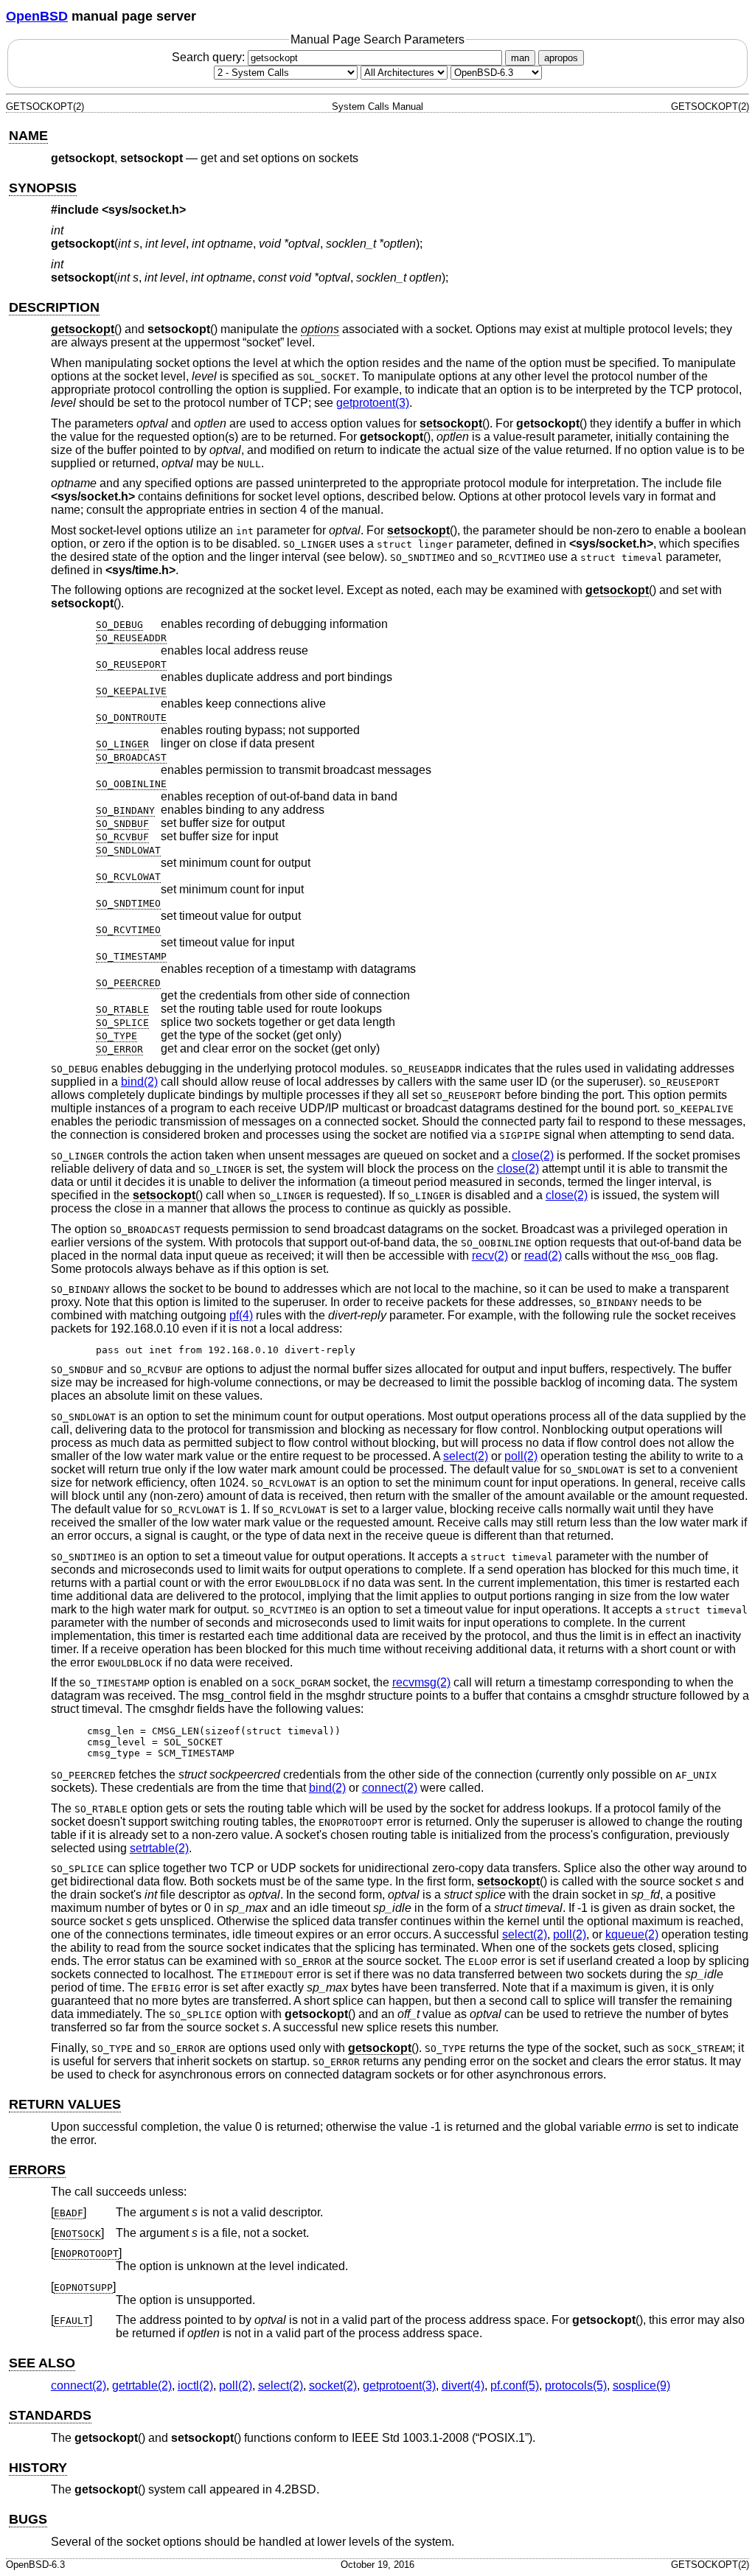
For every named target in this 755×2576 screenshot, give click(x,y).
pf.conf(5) (515, 2385)
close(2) (533, 1155)
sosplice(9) (641, 2385)
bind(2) (139, 1082)
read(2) (543, 1256)
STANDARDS (50, 2415)
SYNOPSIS (43, 188)
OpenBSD (37, 16)
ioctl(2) (195, 2385)
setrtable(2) (159, 1848)
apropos (561, 58)
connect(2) (390, 1788)
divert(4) (463, 2385)
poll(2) (521, 1456)
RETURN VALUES (65, 2104)
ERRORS (37, 2170)
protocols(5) (576, 2385)
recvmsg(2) (421, 1682)
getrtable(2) (142, 2385)
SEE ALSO (42, 2363)
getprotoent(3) (373, 403)
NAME (28, 136)
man (520, 58)
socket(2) (333, 2385)
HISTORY (38, 2468)
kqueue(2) (632, 1934)
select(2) (466, 1456)
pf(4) (241, 1315)
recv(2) (490, 1256)
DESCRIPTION (54, 307)
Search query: (210, 57)
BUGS (28, 2519)
